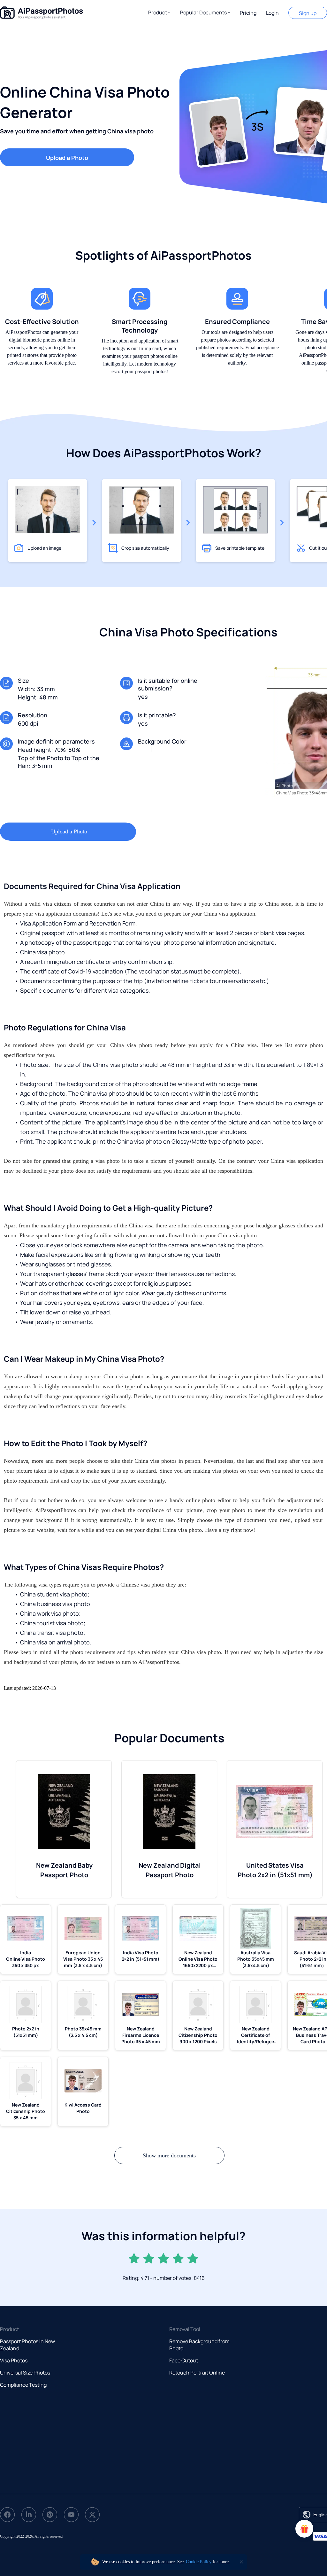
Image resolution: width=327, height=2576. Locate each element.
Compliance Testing (23, 2385)
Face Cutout (184, 2360)
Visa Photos (14, 2360)
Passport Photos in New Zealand (27, 2345)
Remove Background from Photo (199, 2345)
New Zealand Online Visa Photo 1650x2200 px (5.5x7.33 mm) (198, 1959)
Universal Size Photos (25, 2373)
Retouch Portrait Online (197, 2373)
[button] (159, 12)
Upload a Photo (67, 158)
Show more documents (169, 2155)
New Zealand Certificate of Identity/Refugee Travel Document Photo (255, 2035)
